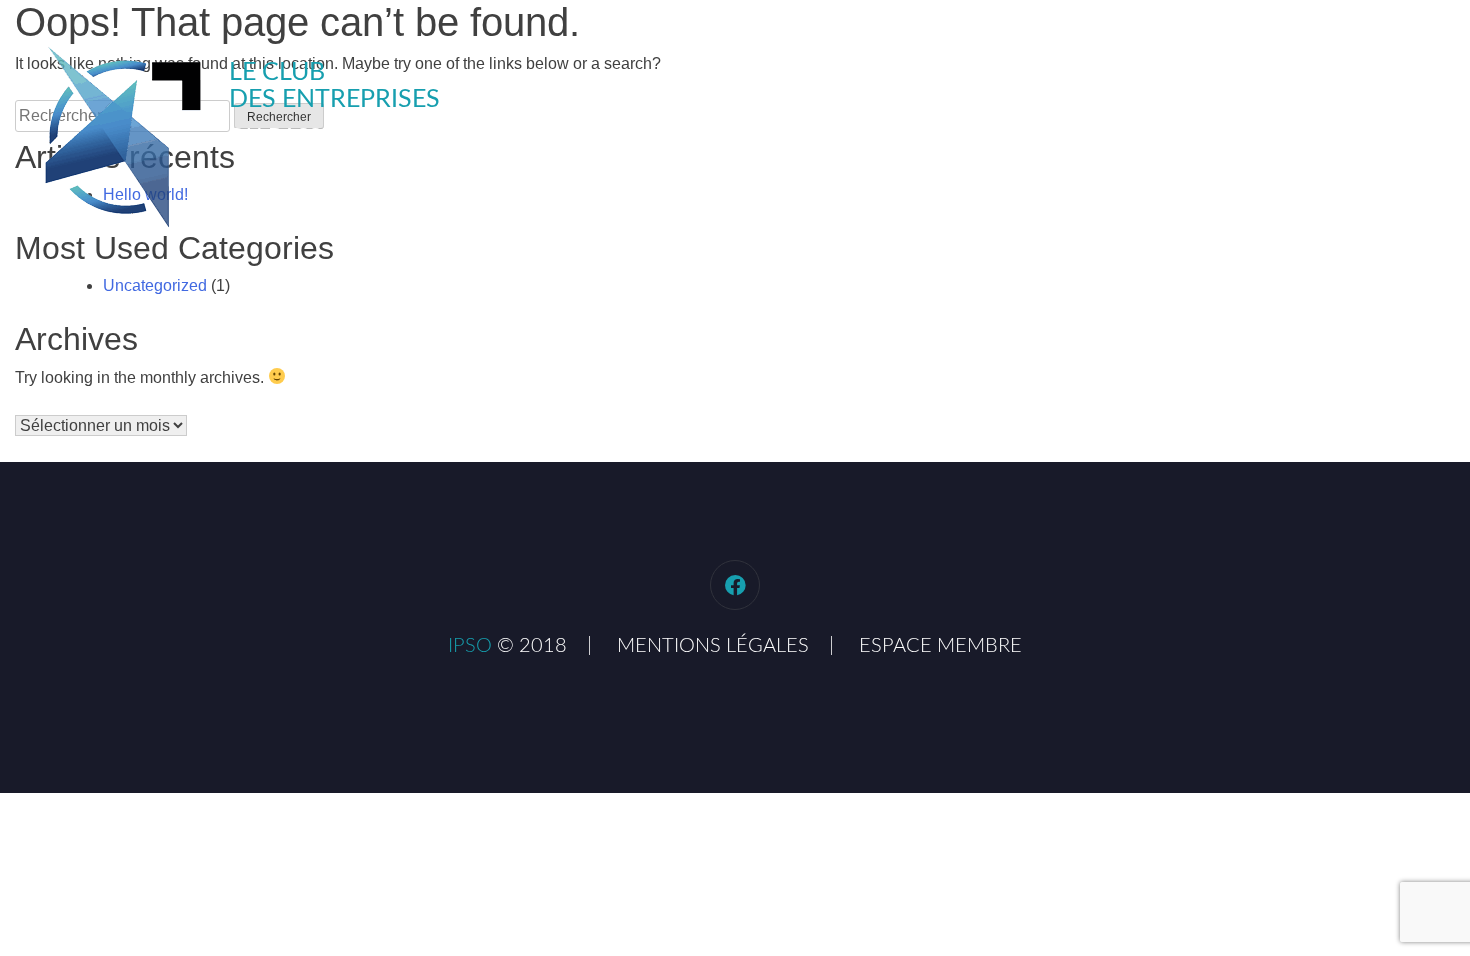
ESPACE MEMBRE (940, 646)
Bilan (1198, 80)
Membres (1298, 80)
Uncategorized (155, 285)
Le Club (952, 80)
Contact (1413, 80)
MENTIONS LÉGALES (713, 646)
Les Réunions (1079, 80)
